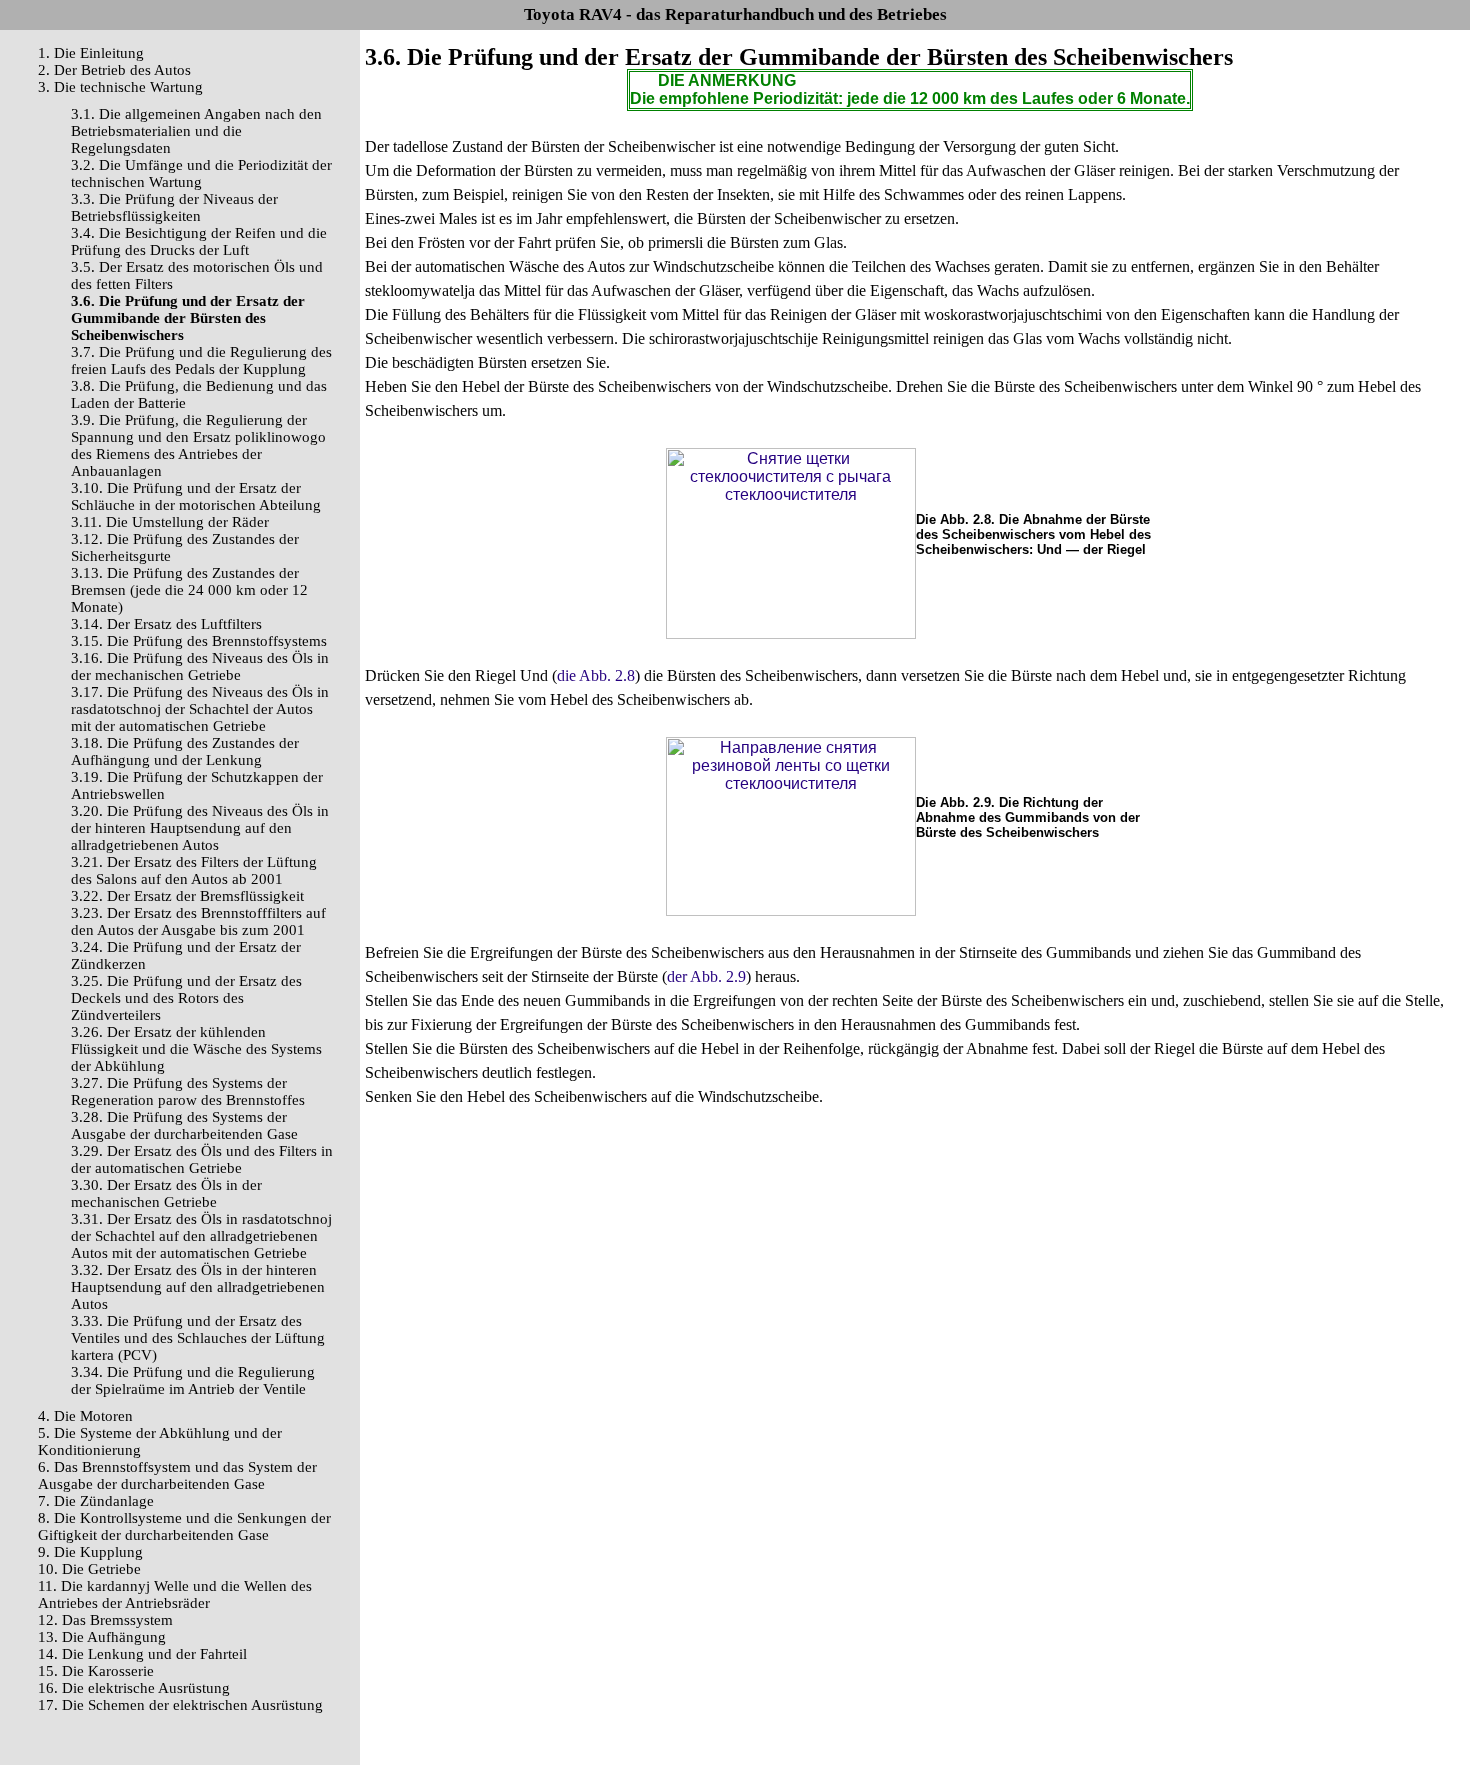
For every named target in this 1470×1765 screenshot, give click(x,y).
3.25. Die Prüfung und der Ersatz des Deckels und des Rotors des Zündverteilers (186, 998)
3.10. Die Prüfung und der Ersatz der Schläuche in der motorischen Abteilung (196, 496)
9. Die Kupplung (90, 1552)
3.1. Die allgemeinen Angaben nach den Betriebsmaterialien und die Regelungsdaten (196, 131)
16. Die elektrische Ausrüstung (134, 1688)
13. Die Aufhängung (102, 1637)
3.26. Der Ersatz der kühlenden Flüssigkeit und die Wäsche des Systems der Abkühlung (196, 1049)
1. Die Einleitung (91, 53)
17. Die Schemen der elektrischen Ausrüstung (180, 1705)
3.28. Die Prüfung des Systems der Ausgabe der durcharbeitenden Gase (184, 1125)
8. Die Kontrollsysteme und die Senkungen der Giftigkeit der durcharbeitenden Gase (184, 1526)
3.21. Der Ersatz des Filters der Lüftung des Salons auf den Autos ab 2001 (194, 870)
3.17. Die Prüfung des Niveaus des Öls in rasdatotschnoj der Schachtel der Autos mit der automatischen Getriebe (200, 709)
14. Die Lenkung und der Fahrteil (142, 1654)
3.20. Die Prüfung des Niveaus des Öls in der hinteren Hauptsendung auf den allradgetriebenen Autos (200, 828)
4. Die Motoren (85, 1416)
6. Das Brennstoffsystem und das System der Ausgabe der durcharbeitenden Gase (177, 1475)
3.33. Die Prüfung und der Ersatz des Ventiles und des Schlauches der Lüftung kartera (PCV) (198, 1338)
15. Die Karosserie (96, 1671)
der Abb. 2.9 (706, 976)
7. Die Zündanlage (96, 1501)
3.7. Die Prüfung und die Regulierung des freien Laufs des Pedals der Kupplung (201, 360)
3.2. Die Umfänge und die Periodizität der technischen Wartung (201, 173)
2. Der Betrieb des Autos (114, 70)
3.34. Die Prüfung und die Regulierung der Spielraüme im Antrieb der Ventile (193, 1380)
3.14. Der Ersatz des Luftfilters (166, 624)
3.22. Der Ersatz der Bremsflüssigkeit (187, 896)
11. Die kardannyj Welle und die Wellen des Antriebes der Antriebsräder (175, 1594)
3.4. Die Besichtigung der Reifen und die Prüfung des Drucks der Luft (199, 241)
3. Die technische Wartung (120, 87)
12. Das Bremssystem (105, 1620)
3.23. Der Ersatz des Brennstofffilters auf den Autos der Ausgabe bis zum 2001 (198, 921)
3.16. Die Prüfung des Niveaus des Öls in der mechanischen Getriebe (200, 666)
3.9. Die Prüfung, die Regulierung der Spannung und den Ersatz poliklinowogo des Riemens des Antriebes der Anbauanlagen (198, 445)
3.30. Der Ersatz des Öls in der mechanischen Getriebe (166, 1193)
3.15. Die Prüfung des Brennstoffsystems (199, 641)
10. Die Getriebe (89, 1569)
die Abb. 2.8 (596, 675)
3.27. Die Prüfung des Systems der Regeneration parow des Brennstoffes (188, 1091)
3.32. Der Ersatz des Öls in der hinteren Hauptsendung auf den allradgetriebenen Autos (198, 1287)
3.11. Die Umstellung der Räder (170, 522)
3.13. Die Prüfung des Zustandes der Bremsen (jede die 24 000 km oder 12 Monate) (189, 590)
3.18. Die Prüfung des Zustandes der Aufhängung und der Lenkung (185, 751)
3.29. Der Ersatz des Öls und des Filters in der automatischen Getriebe (202, 1159)
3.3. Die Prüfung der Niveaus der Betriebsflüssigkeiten (174, 207)
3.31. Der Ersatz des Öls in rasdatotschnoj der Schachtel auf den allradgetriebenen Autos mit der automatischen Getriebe (201, 1236)
